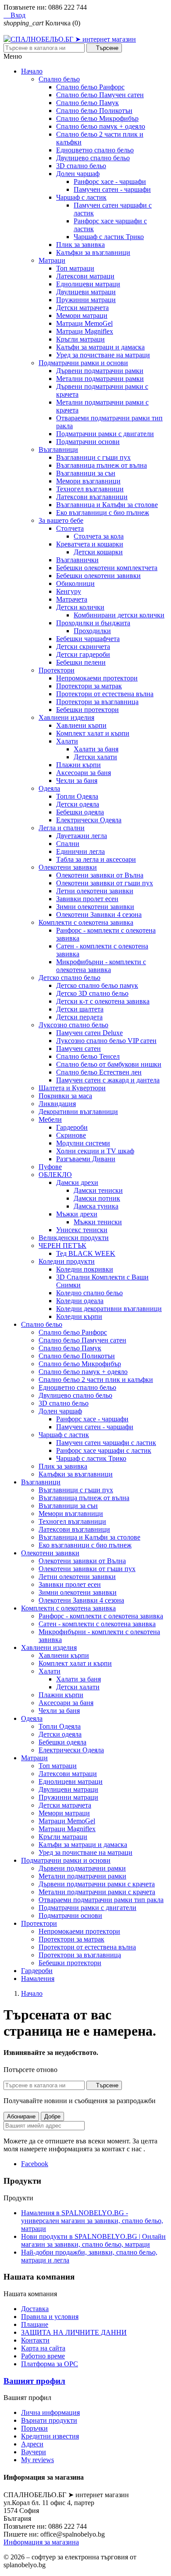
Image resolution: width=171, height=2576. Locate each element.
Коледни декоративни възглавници (109, 1309)
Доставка (35, 2309)
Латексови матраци (85, 276)
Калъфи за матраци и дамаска (100, 347)
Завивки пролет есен (87, 899)
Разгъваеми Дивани (86, 1159)
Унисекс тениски (82, 1230)
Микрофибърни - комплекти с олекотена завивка (101, 966)
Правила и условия (50, 2317)
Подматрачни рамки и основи (83, 363)
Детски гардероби (83, 654)
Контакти (35, 2340)
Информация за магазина (41, 2542)
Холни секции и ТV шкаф (95, 1151)
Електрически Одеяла (89, 820)
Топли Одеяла (77, 796)
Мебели (50, 1119)
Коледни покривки (85, 1269)
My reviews (37, 2460)
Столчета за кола (99, 536)
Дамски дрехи (77, 1182)
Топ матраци (75, 268)
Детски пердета (79, 1017)
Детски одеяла (78, 804)
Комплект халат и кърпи (93, 733)
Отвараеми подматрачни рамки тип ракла (101, 1900)
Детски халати (95, 757)
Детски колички (80, 607)
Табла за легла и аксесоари (96, 859)
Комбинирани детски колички (119, 615)
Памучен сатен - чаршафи (112, 189)
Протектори (57, 670)
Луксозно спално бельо (73, 1025)
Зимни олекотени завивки (95, 907)
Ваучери (34, 2452)
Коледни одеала (80, 1301)
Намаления (38, 1979)
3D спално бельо (81, 166)
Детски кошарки (98, 552)
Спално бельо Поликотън (94, 111)
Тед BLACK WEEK (86, 1253)
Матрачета (72, 599)
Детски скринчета (83, 647)
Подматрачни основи (88, 442)
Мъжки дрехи (77, 1214)
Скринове (71, 1135)
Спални (68, 844)
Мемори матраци (82, 315)
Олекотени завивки (68, 867)
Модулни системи (83, 1143)
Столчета (70, 528)
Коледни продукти (67, 1261)
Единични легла (80, 851)
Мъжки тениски (98, 1222)
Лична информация (50, 2412)
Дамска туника (96, 1206)
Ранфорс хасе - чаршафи (110, 181)
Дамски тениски (98, 1190)
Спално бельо (59, 79)
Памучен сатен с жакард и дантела (108, 1080)
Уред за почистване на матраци (103, 355)
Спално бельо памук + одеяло (101, 126)
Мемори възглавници (88, 481)
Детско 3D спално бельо (92, 993)
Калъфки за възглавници (93, 252)
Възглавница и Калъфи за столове (107, 505)
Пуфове (50, 1167)
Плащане (35, 2324)
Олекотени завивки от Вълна (100, 875)
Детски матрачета (82, 308)
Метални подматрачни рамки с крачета (97, 1892)
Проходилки (92, 631)
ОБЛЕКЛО (55, 1175)
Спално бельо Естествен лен (99, 1072)
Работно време (43, 2356)
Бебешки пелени (81, 662)
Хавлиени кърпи (81, 725)
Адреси (32, 2444)
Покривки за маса (65, 1096)
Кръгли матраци (80, 339)
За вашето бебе (61, 520)
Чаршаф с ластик (81, 197)
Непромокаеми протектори (97, 678)
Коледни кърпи (79, 1316)
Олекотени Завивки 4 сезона (99, 914)
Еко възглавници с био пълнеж (103, 513)
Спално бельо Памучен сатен (100, 95)
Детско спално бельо (69, 978)
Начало (32, 71)
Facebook (35, 2164)
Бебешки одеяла (80, 812)
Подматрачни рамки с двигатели (105, 434)
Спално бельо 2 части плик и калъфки (96, 1380)
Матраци (52, 260)
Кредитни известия (50, 2436)
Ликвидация (57, 1104)
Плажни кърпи (78, 765)
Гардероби (72, 1127)
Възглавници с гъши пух (93, 457)
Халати (67, 741)
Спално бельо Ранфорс (90, 87)
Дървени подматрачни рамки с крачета (97, 1884)
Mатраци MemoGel (84, 323)
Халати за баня (96, 749)
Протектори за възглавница (97, 702)
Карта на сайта (43, 2348)
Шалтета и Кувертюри (72, 1088)
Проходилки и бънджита (93, 623)
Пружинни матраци (86, 300)
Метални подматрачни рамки (100, 379)
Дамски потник (97, 1198)
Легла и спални (62, 828)
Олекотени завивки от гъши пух (105, 883)
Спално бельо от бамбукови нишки (109, 1064)
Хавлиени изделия (66, 717)
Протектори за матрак (89, 686)
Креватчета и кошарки (90, 544)
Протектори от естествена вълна (105, 694)
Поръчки (34, 2428)
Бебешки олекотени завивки (98, 576)
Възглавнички (77, 560)
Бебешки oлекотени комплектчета (107, 568)
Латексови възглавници (92, 497)
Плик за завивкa (80, 245)
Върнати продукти (49, 2420)
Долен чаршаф (78, 174)
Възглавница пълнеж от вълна (102, 465)
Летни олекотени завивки (95, 891)
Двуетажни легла (82, 836)
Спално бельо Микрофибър (97, 118)
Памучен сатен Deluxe (89, 1033)
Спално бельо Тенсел (88, 1056)
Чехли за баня (77, 781)
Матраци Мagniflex (85, 331)
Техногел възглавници (90, 489)
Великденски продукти (74, 1238)
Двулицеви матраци (86, 292)
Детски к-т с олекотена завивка (103, 1001)
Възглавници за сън (86, 473)
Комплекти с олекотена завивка (86, 922)
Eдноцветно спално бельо (95, 150)
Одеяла (49, 788)
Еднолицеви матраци (88, 284)
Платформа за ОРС (50, 2364)
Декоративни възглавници (78, 1112)
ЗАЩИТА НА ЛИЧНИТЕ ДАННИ (74, 2332)
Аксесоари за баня (84, 773)
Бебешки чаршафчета (88, 639)
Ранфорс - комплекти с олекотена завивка (101, 1616)
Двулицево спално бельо (93, 158)
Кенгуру (69, 591)
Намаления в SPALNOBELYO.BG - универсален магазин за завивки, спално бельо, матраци (92, 2221)
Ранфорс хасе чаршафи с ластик (104, 1450)
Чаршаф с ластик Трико (109, 237)
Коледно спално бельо (89, 1293)
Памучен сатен (78, 1048)
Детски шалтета (80, 1009)
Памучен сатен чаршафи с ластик (106, 1443)
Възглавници (58, 449)
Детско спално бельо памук (97, 985)
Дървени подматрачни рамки (100, 371)
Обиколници (75, 583)
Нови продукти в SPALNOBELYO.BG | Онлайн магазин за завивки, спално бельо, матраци (93, 2240)
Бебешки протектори (87, 710)
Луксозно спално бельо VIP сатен (106, 1041)
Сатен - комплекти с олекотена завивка (97, 1624)
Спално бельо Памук (87, 103)
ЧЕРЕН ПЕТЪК (62, 1246)
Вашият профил (34, 2381)
